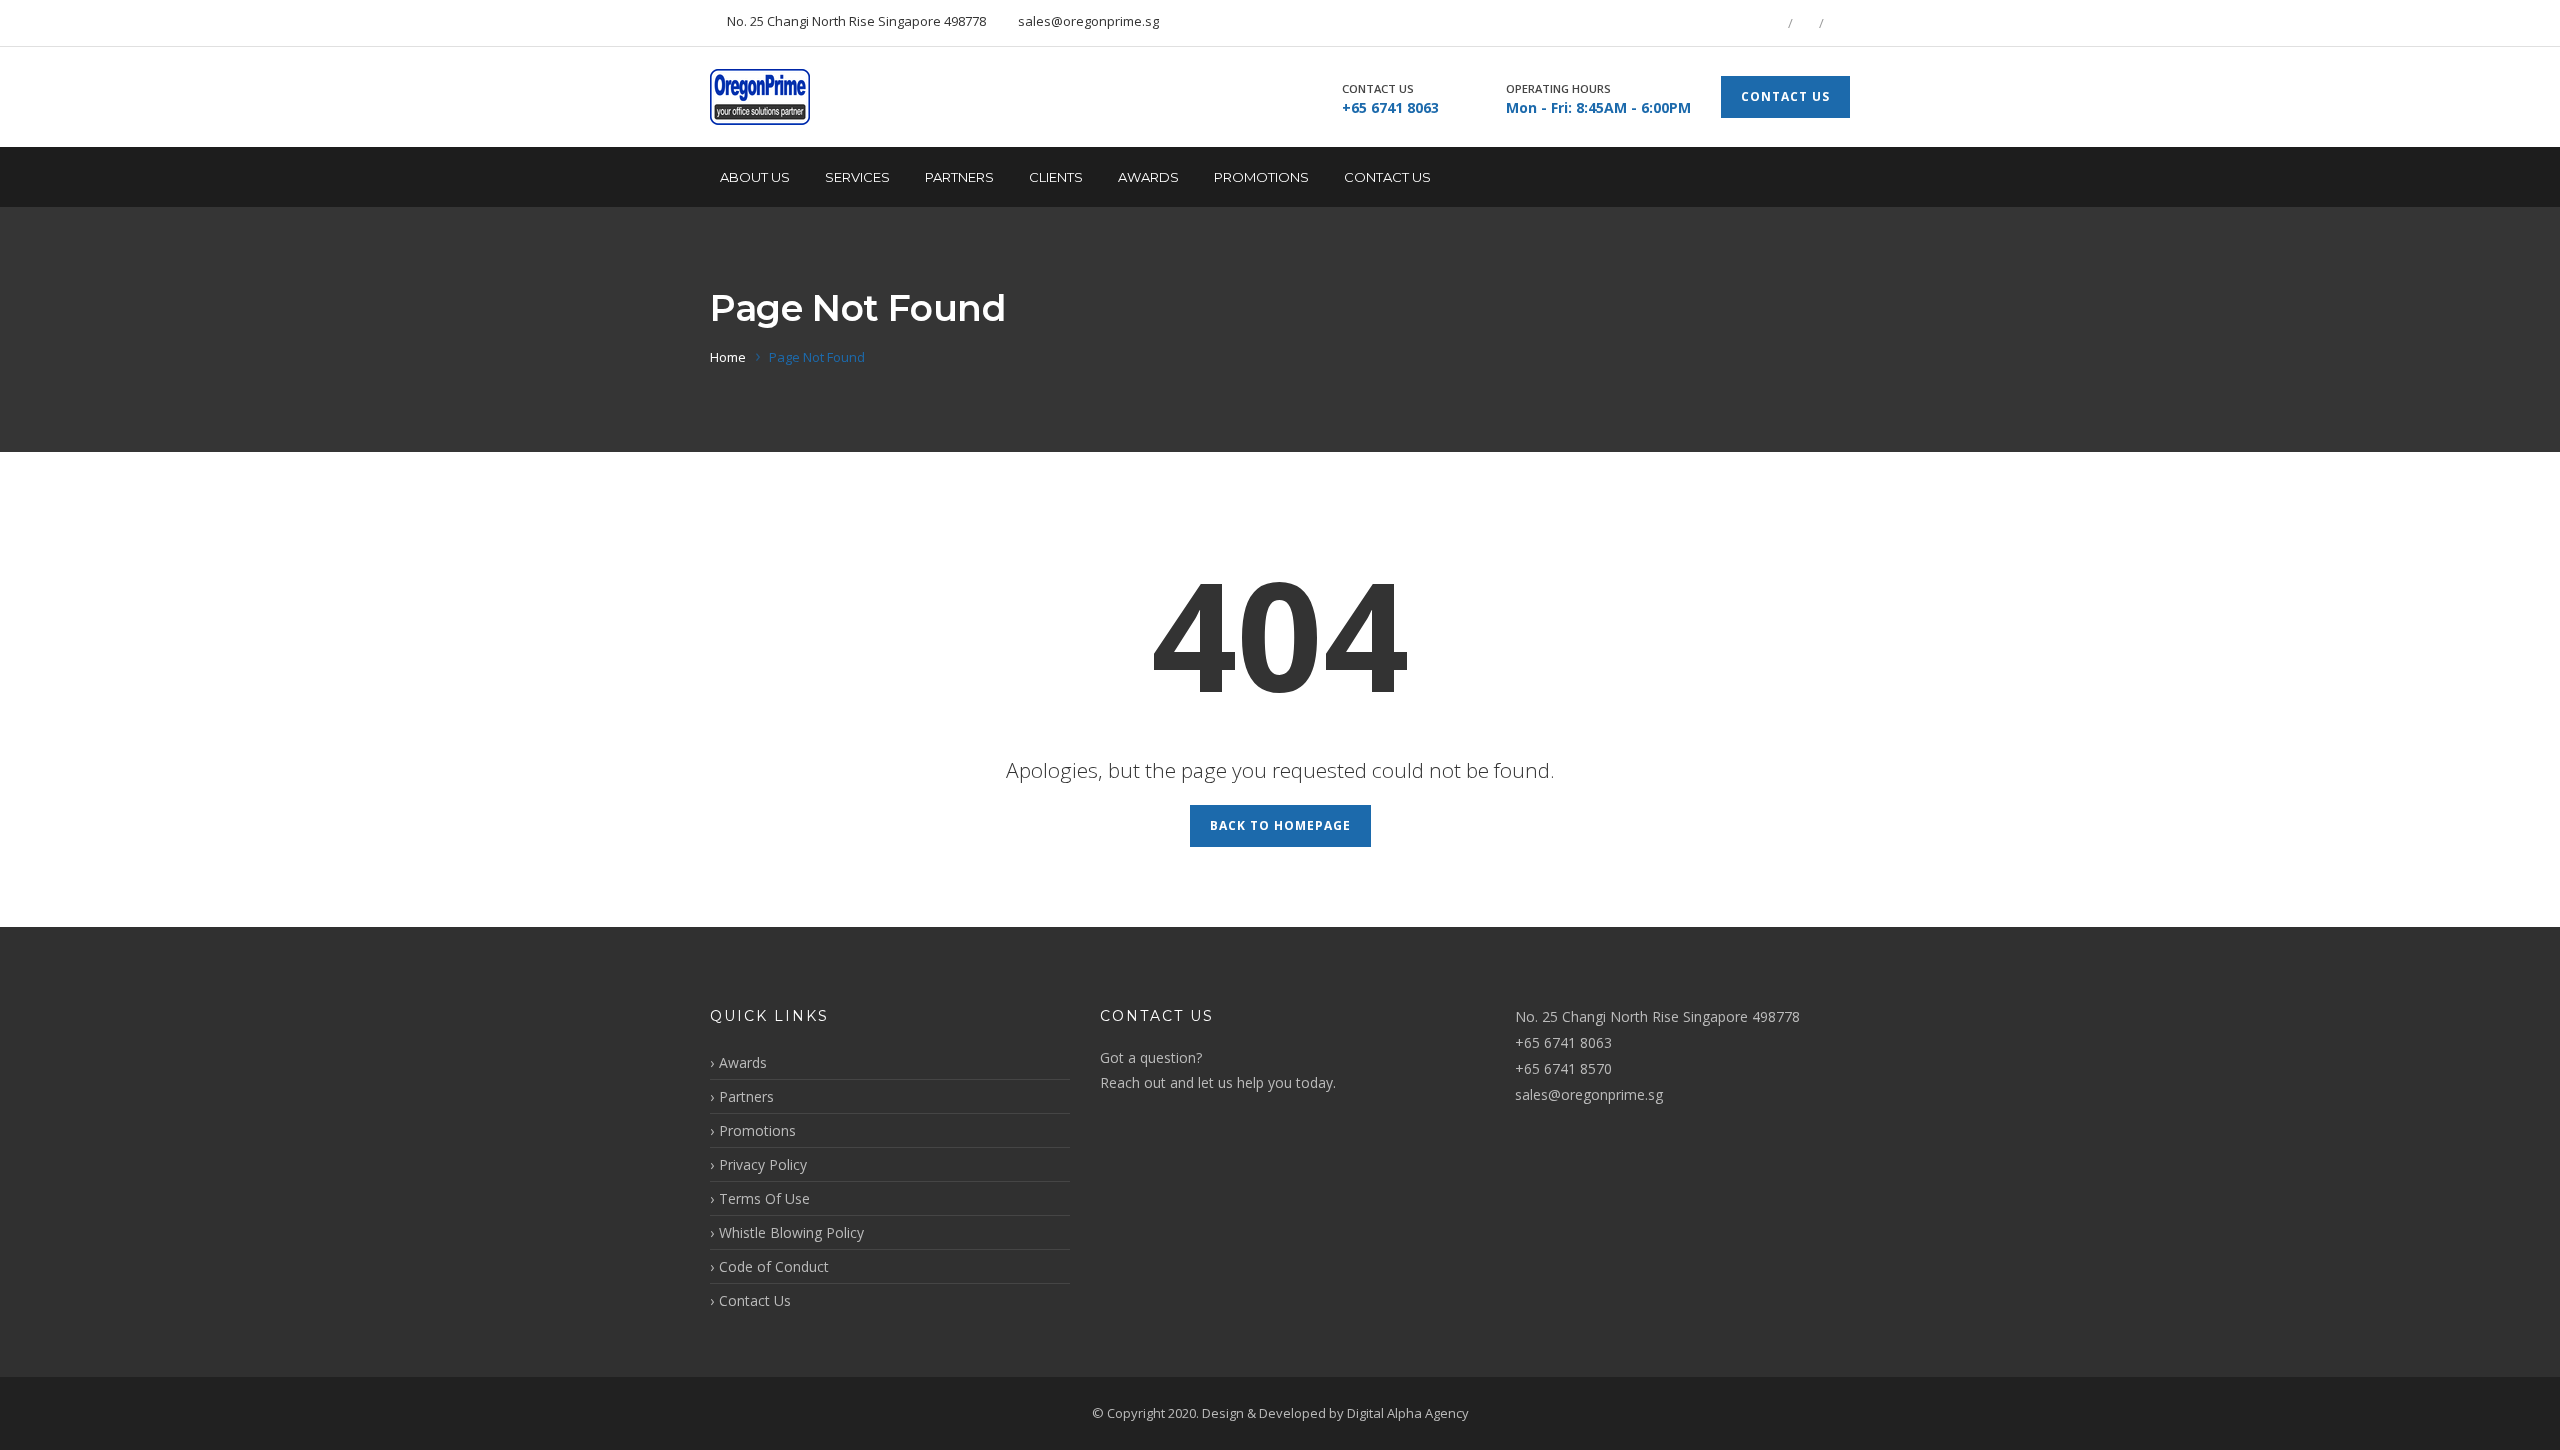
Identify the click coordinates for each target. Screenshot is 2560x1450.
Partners (959, 177)
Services (857, 177)
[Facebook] (1775, 23)
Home (728, 357)
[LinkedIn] (1806, 23)
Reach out (1133, 1082)
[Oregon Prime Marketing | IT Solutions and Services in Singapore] (760, 97)
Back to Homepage (1280, 825)
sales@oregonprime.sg (1589, 1094)
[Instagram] (1837, 23)
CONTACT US (1785, 96)
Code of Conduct (774, 1266)
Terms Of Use (764, 1198)
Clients (1056, 177)
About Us (755, 177)
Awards (1148, 177)
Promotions (1261, 177)
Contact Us (1387, 177)
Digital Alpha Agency (1408, 1413)
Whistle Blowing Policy (791, 1232)
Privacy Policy (763, 1164)
